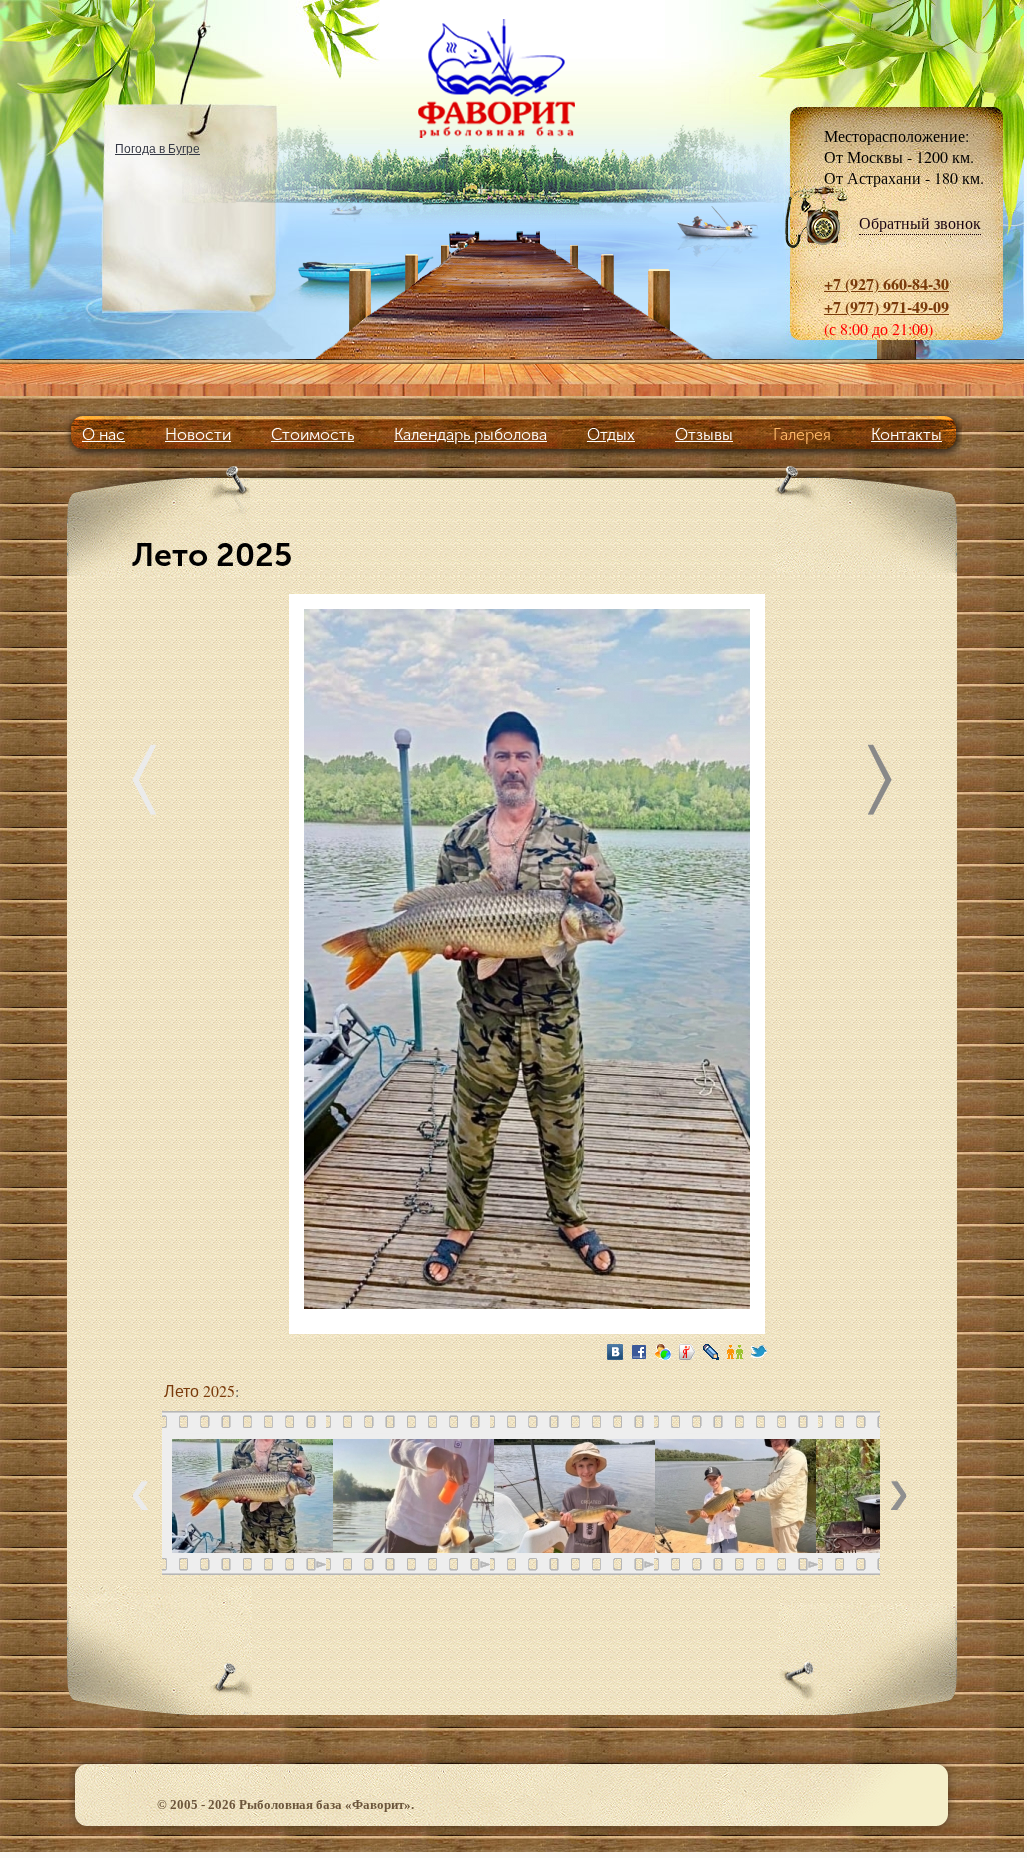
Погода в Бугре (157, 148)
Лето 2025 (199, 1390)
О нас (103, 434)
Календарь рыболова (470, 434)
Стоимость (312, 434)
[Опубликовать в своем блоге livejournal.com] (711, 1352)
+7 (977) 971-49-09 (886, 306)
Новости (198, 434)
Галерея (802, 434)
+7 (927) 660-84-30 (886, 283)
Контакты (906, 434)
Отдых (611, 434)
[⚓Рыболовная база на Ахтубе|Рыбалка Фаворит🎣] (512, 78)
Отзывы (704, 434)
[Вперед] (880, 784)
